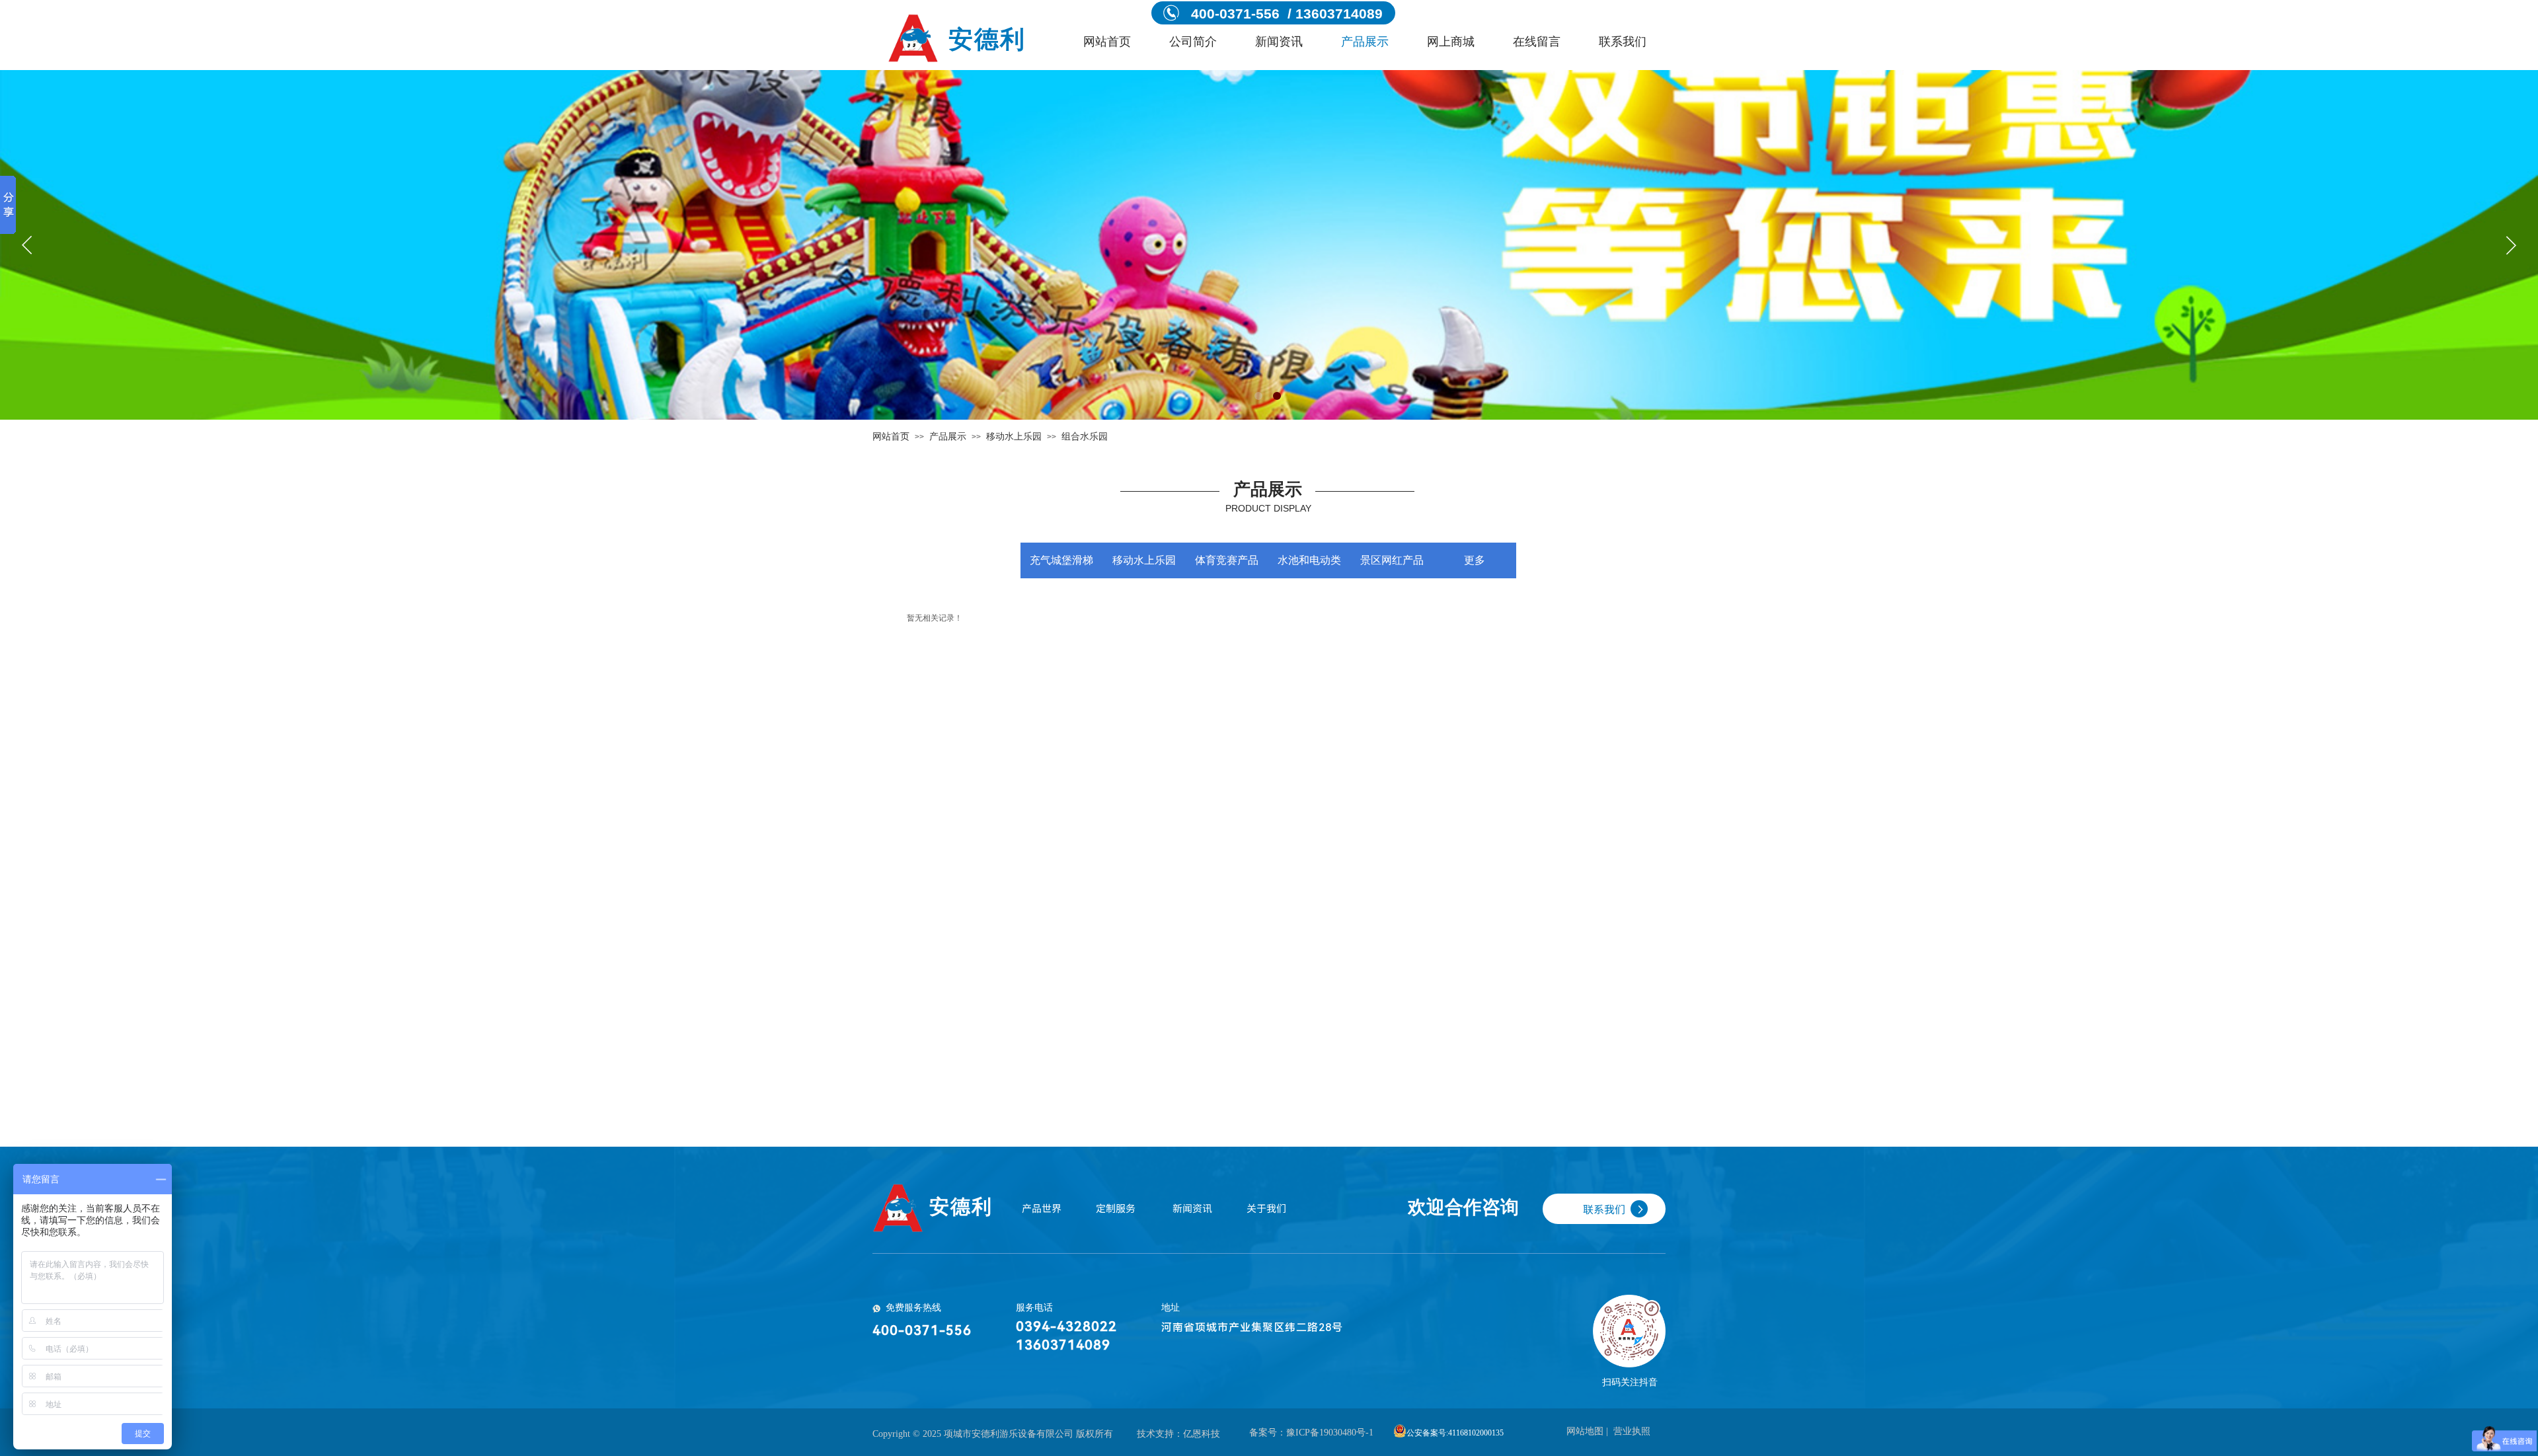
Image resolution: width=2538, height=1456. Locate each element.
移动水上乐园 (1014, 437)
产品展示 (1365, 42)
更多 (1475, 560)
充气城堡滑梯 (1061, 560)
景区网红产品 (1392, 560)
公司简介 (1193, 42)
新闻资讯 (1279, 42)
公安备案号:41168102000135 (1455, 1433)
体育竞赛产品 (1227, 560)
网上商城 (1451, 42)
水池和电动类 (1309, 560)
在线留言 (1537, 42)
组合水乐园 (1085, 437)
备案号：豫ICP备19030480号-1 (1311, 1433)
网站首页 (1107, 42)
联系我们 (1623, 42)
